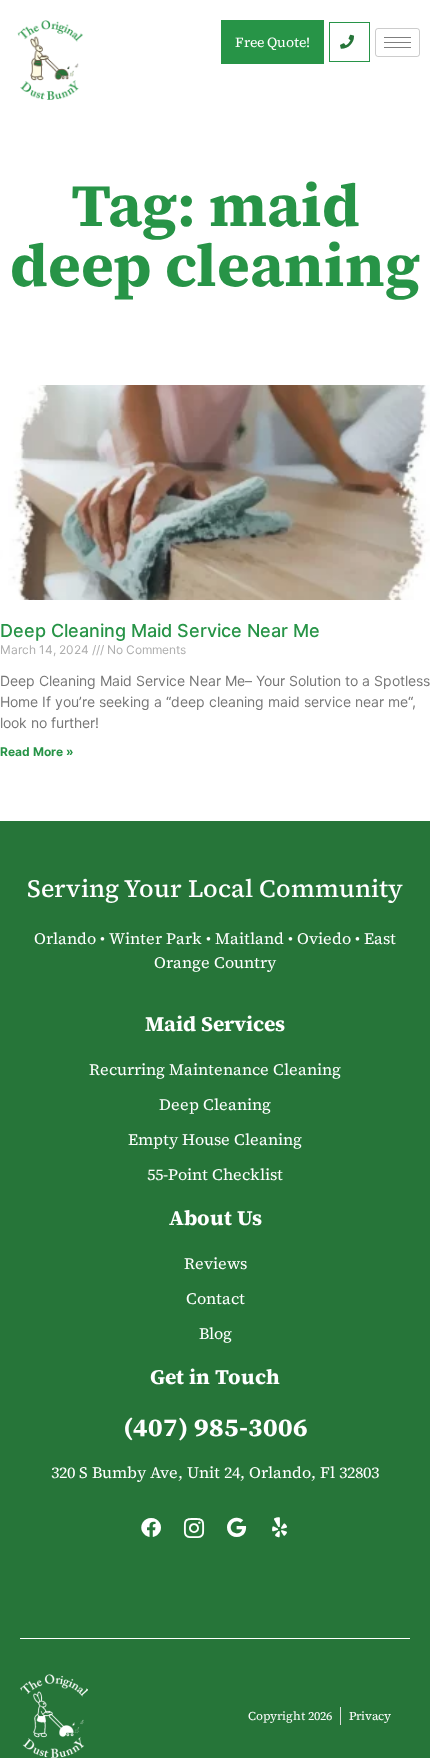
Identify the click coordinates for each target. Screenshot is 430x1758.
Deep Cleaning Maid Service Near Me (160, 630)
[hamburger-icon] (397, 42)
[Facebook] (151, 1533)
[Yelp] (280, 1533)
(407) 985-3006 (215, 1427)
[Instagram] (194, 1533)
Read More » (37, 751)
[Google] (237, 1533)
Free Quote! (272, 42)
